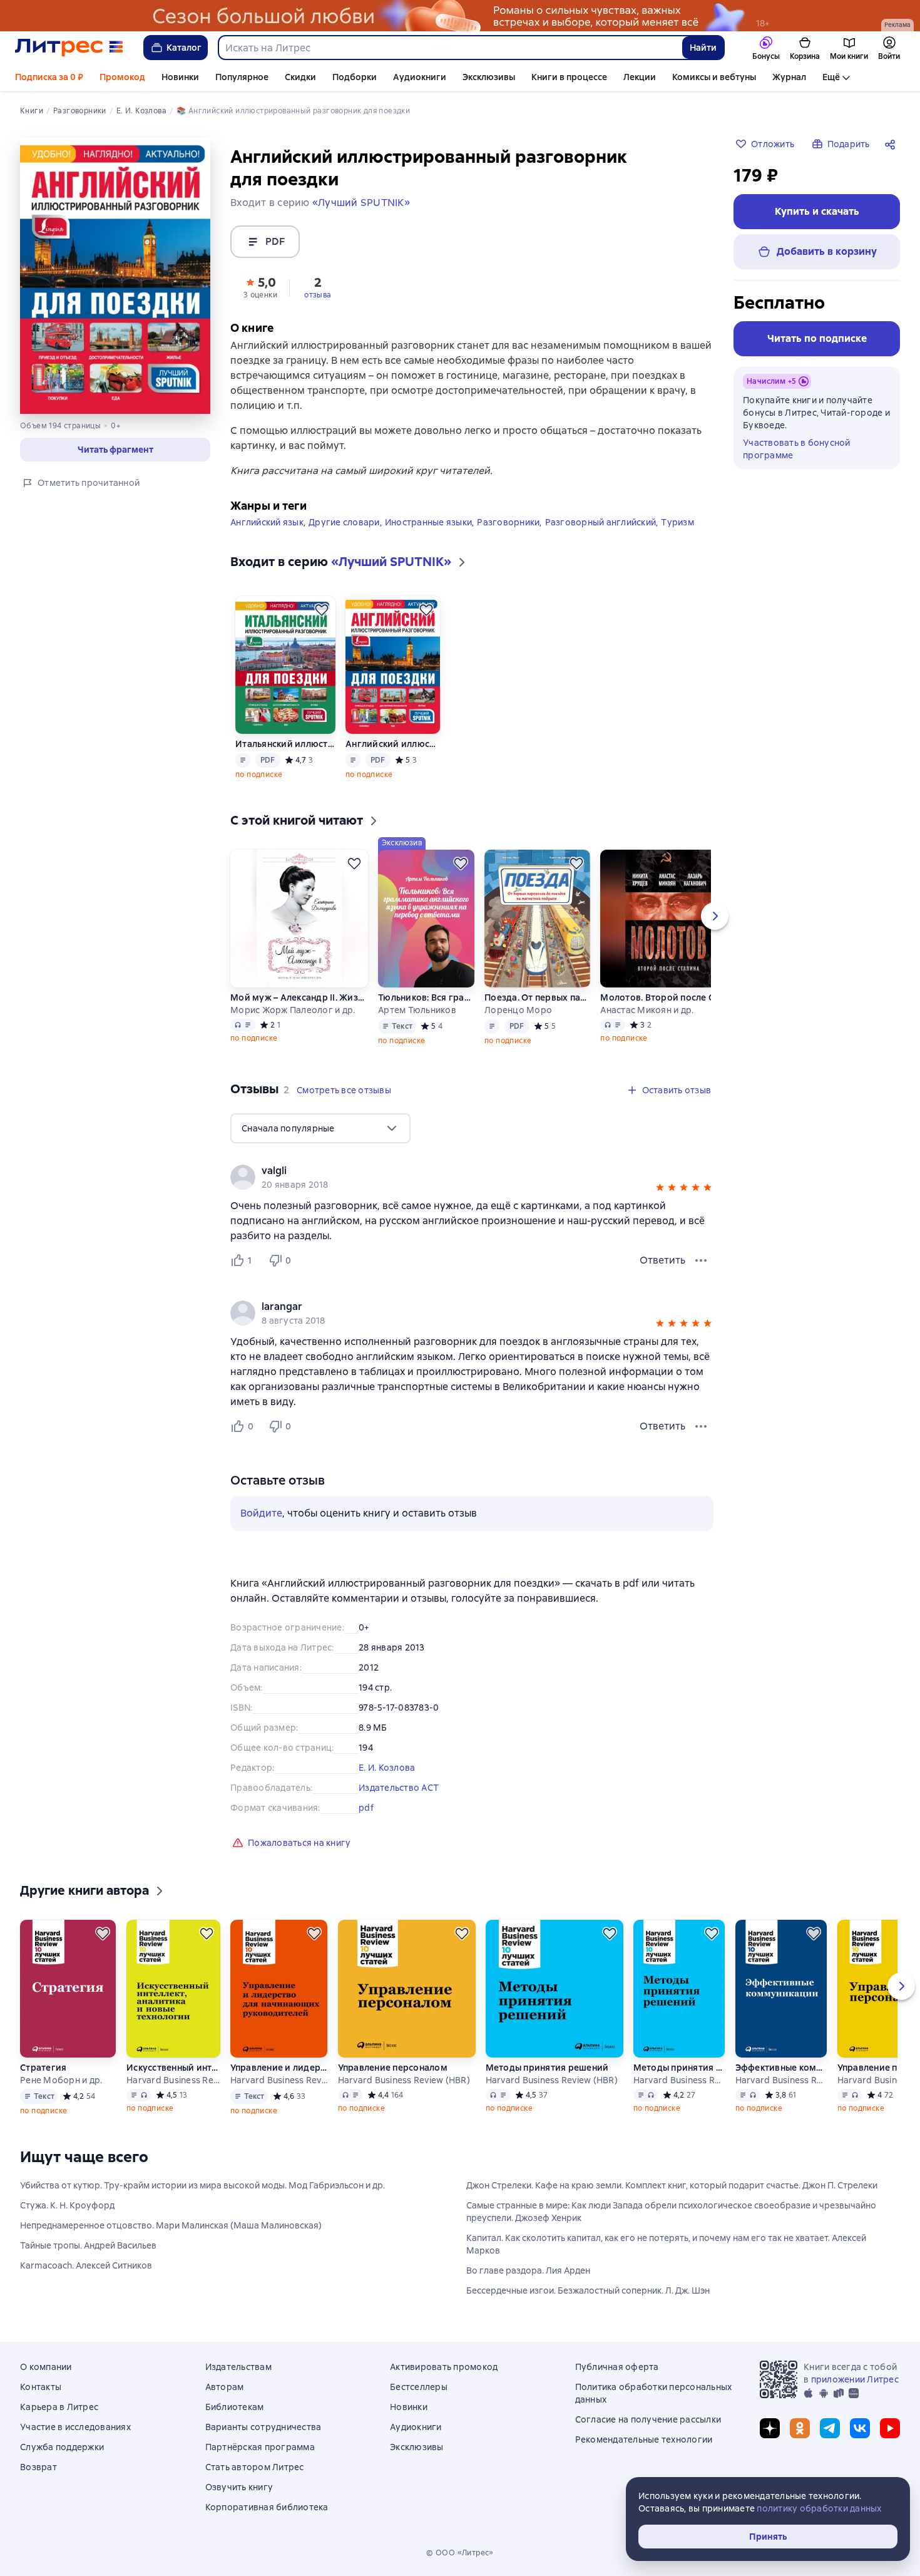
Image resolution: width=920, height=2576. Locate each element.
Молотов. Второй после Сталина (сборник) (669, 997)
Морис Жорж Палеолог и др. (293, 1010)
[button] (260, 287)
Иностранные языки (428, 522)
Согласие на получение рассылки (648, 2419)
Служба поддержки (62, 2447)
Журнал (789, 77)
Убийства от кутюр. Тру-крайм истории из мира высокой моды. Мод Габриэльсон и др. (202, 2185)
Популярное (242, 77)
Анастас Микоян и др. (647, 1010)
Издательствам (238, 2367)
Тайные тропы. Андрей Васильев (88, 2245)
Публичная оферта (617, 2367)
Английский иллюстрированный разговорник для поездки (393, 744)
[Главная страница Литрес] (69, 48)
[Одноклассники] (800, 2428)
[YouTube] (890, 2428)
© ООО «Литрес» (460, 2553)
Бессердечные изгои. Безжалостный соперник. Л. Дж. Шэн (588, 2290)
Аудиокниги (420, 77)
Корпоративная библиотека (267, 2507)
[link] (454, 1171)
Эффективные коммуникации (781, 2068)
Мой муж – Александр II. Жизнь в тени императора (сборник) (299, 997)
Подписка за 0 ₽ (49, 77)
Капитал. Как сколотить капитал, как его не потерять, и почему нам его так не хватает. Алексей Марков (666, 2244)
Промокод (122, 77)
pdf (366, 1808)
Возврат (38, 2467)
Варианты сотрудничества (263, 2427)
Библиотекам (235, 2407)
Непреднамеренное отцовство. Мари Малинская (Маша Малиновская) (171, 2225)
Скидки (300, 77)
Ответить (662, 1260)
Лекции (640, 77)
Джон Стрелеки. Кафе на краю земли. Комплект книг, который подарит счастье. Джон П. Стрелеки (672, 2185)
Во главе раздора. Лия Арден (528, 2270)
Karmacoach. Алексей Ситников (86, 2265)
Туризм (677, 522)
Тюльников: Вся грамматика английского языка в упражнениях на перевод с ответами (426, 997)
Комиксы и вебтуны (714, 77)
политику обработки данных (819, 2508)
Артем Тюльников (417, 1010)
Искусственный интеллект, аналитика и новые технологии (173, 2068)
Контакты (41, 2387)
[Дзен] (770, 2428)
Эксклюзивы (489, 77)
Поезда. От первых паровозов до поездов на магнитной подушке (537, 997)
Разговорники (508, 522)
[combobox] (450, 48)
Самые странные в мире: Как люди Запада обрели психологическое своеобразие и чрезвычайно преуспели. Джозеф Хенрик (671, 2212)
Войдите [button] (261, 1513)
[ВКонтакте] (860, 2428)
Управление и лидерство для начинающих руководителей (279, 2068)
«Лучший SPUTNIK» (361, 203)
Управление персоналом (393, 2068)
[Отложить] (322, 610)
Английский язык (267, 522)
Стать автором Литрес (255, 2467)
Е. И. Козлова (387, 1768)
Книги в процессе (569, 77)
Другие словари (344, 522)
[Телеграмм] (830, 2428)
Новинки (180, 77)
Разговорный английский (601, 522)
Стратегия (43, 2068)
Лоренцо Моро (518, 1010)
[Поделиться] (892, 144)
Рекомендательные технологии (644, 2439)
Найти (703, 48)
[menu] (320, 1128)
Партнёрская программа (260, 2447)
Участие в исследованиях (75, 2427)
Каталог (184, 48)
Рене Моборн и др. (61, 2080)
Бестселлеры (419, 2387)
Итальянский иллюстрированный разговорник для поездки (285, 744)
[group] (472, 1177)
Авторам (225, 2387)
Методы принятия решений (547, 2068)
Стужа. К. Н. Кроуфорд (67, 2205)
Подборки (355, 77)
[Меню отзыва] (701, 1260)
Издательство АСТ (399, 1788)
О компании (46, 2367)
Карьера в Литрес (59, 2407)
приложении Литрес (855, 2379)
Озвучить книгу (239, 2487)
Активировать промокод (444, 2367)
